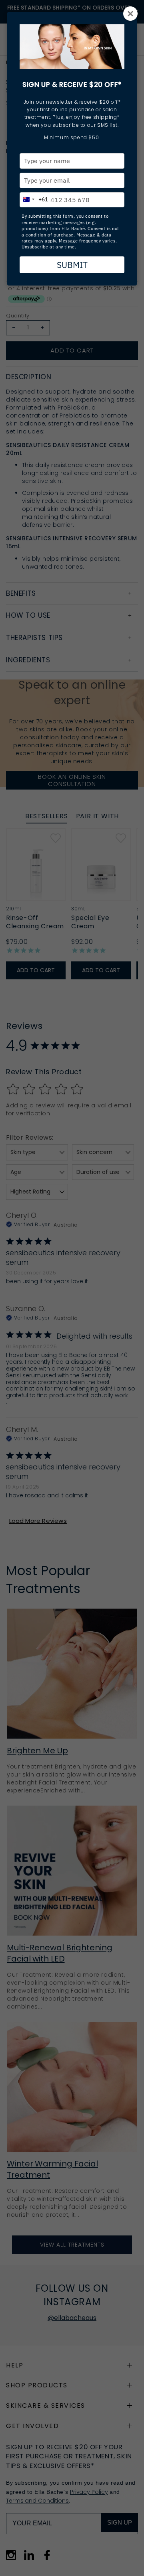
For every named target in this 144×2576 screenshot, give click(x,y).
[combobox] (34, 198)
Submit (72, 265)
